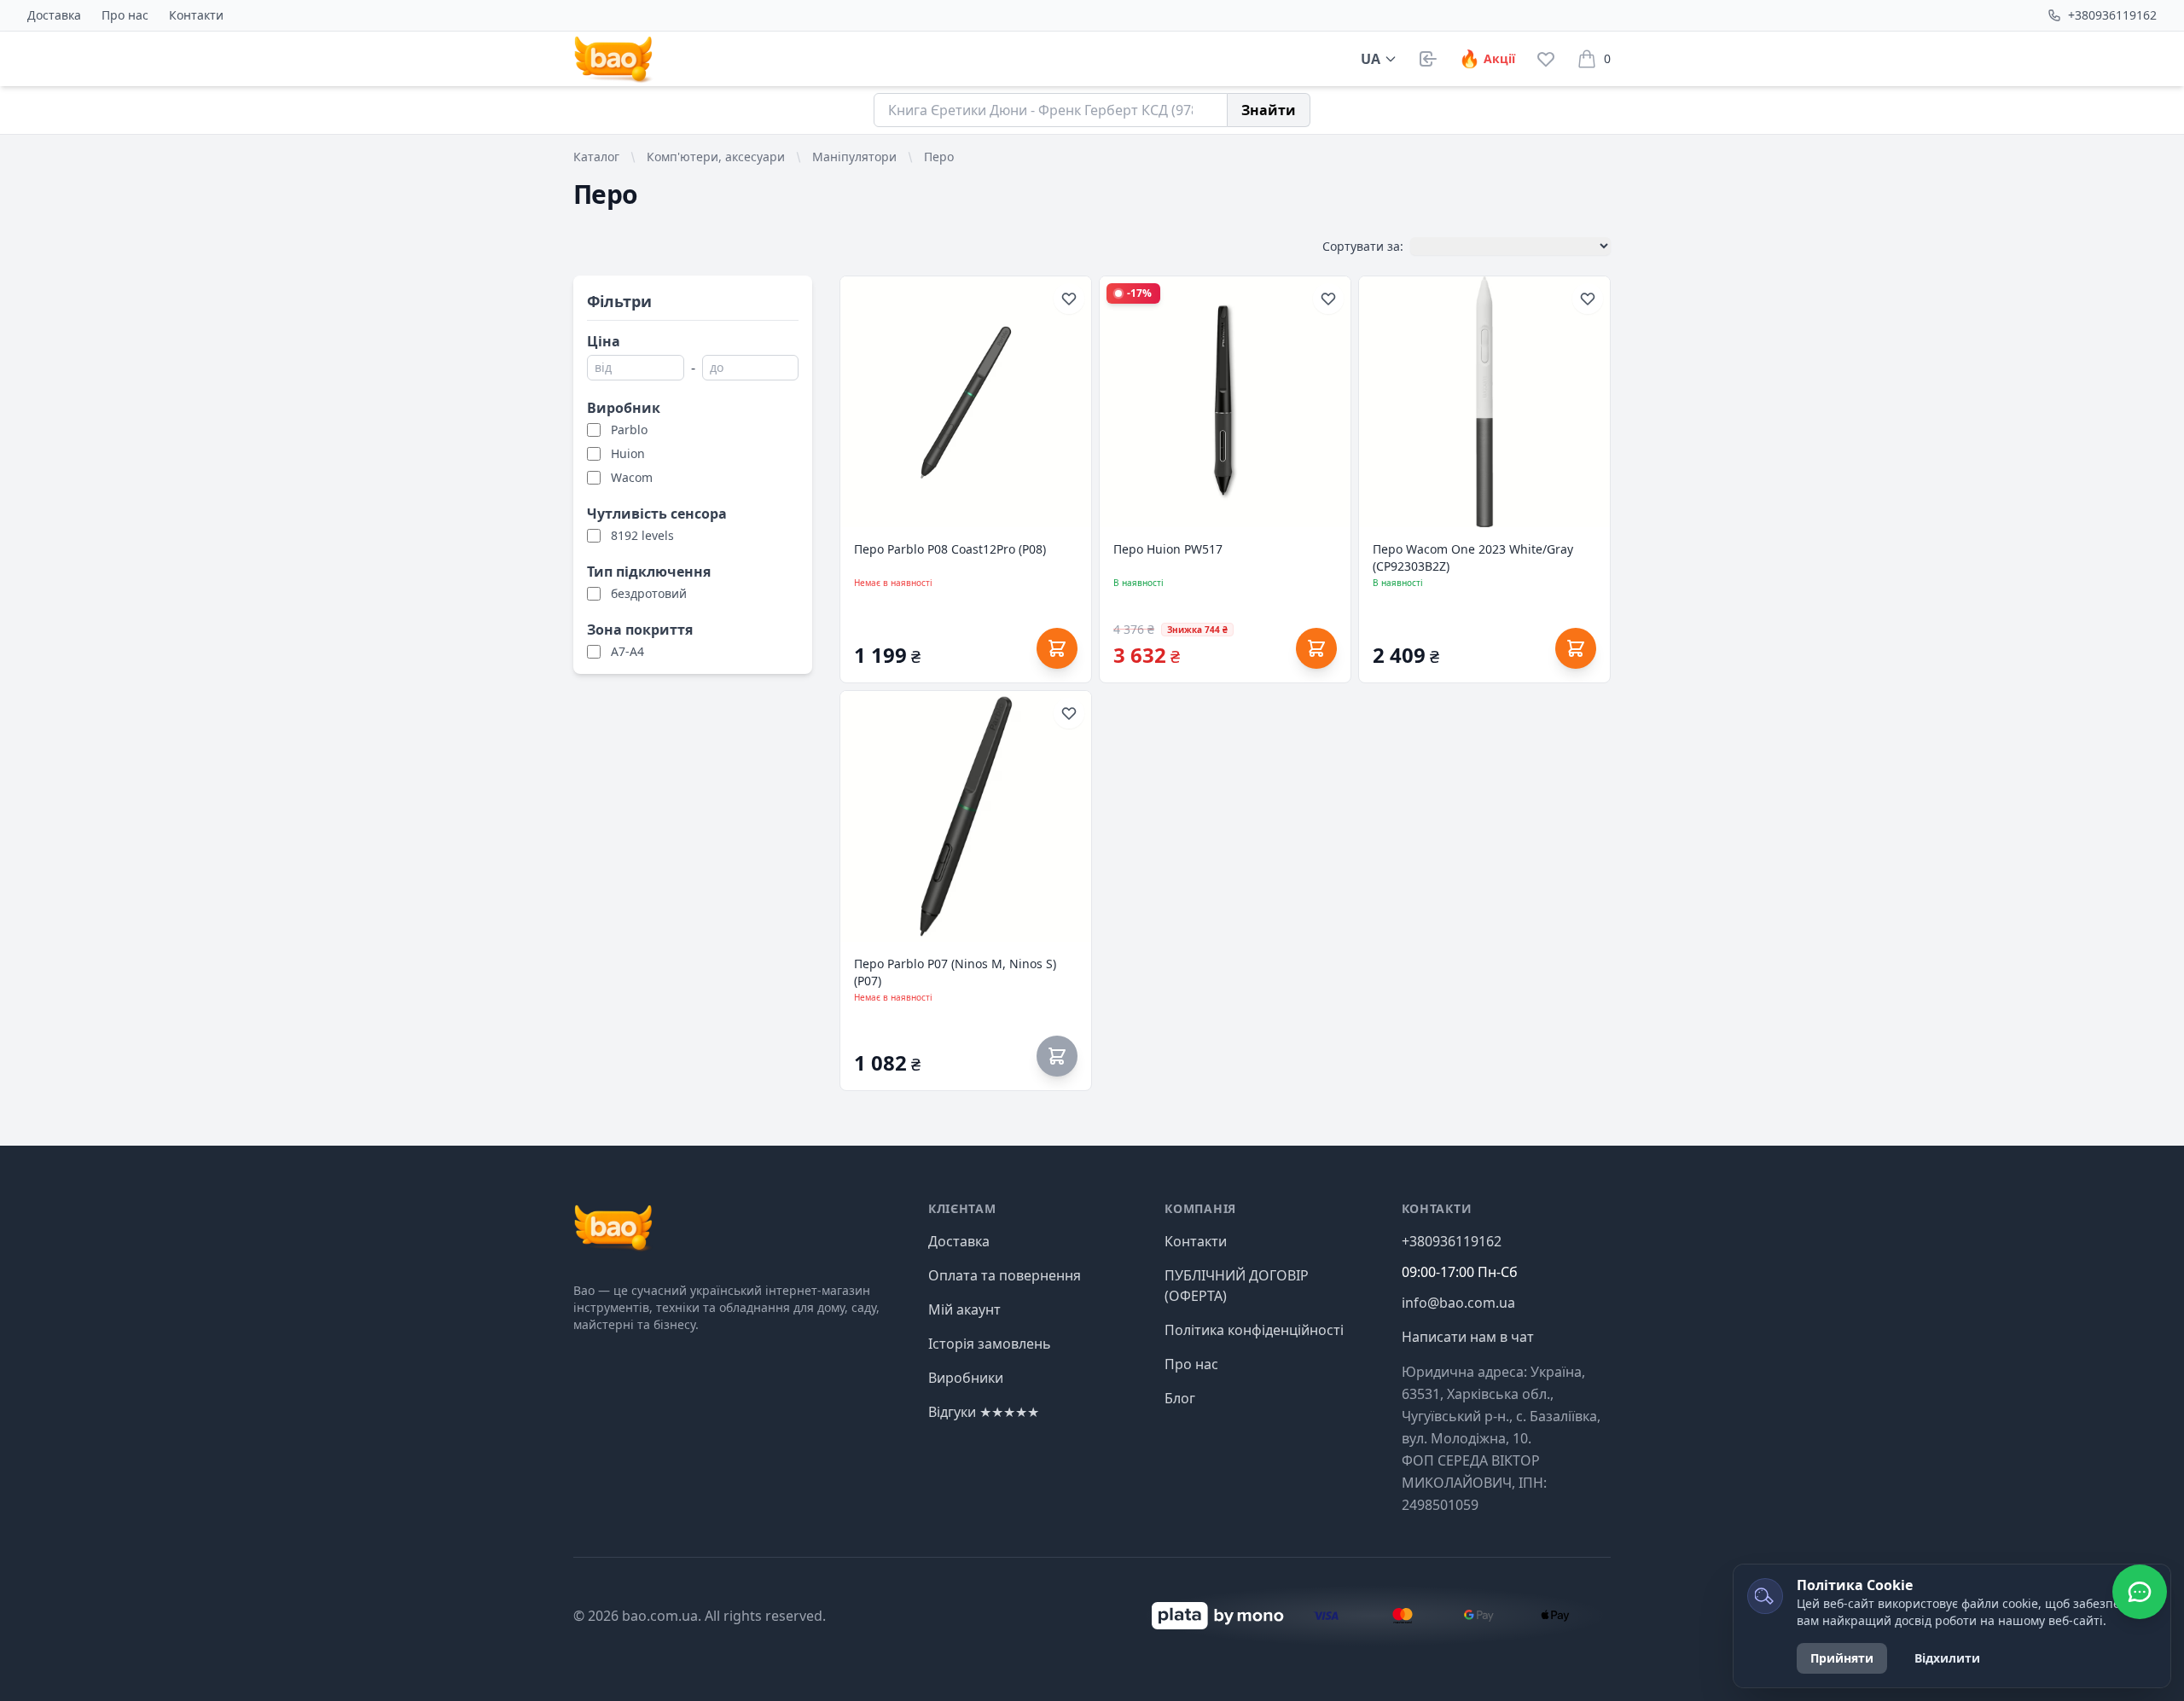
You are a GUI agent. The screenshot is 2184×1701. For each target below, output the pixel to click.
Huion (628, 453)
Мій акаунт (964, 1309)
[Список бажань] (1546, 59)
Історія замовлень (990, 1344)
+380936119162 (2112, 15)
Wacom (632, 477)
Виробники (966, 1378)
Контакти (196, 15)
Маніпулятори (854, 157)
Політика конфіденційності (1254, 1330)
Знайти (1269, 110)
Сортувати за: (1363, 246)
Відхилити (1947, 1658)
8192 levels (642, 535)
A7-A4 (627, 651)
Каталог (596, 157)
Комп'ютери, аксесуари (716, 157)
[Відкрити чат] (2140, 1592)
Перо (939, 157)
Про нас (125, 15)
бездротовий (649, 593)
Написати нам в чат (1468, 1337)
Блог (1180, 1398)
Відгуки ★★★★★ (984, 1412)
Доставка (54, 15)
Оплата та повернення (1005, 1275)
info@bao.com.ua (1458, 1303)
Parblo (629, 430)
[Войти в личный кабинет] (1428, 59)
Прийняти (1842, 1658)
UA (1371, 59)
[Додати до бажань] (1069, 299)
